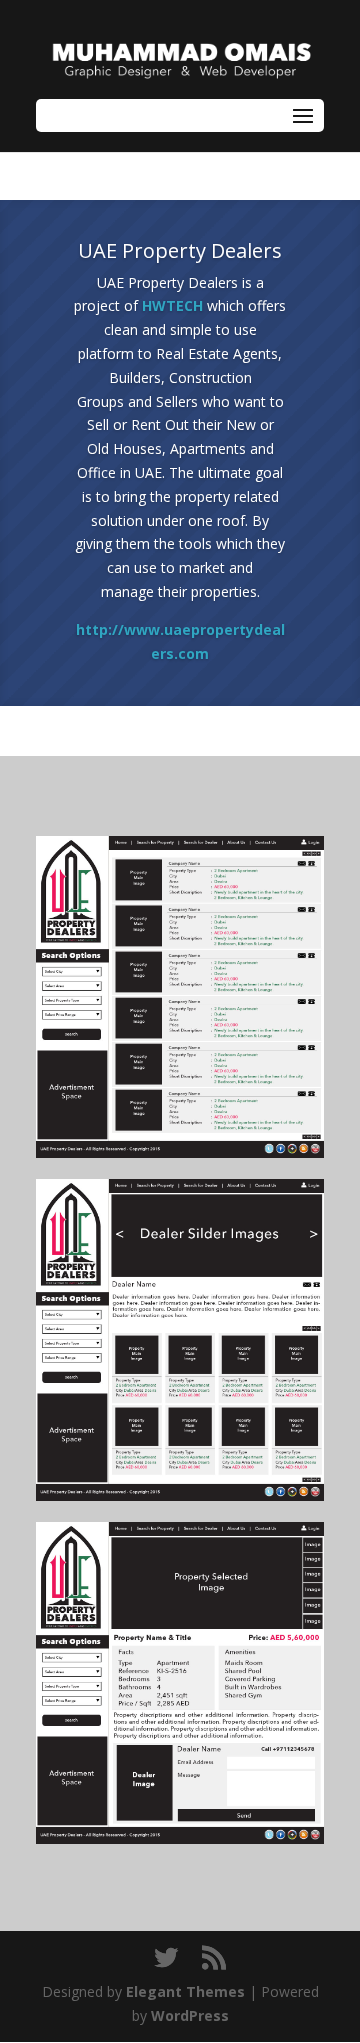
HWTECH (172, 305)
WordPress (190, 2015)
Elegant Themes (185, 1991)
